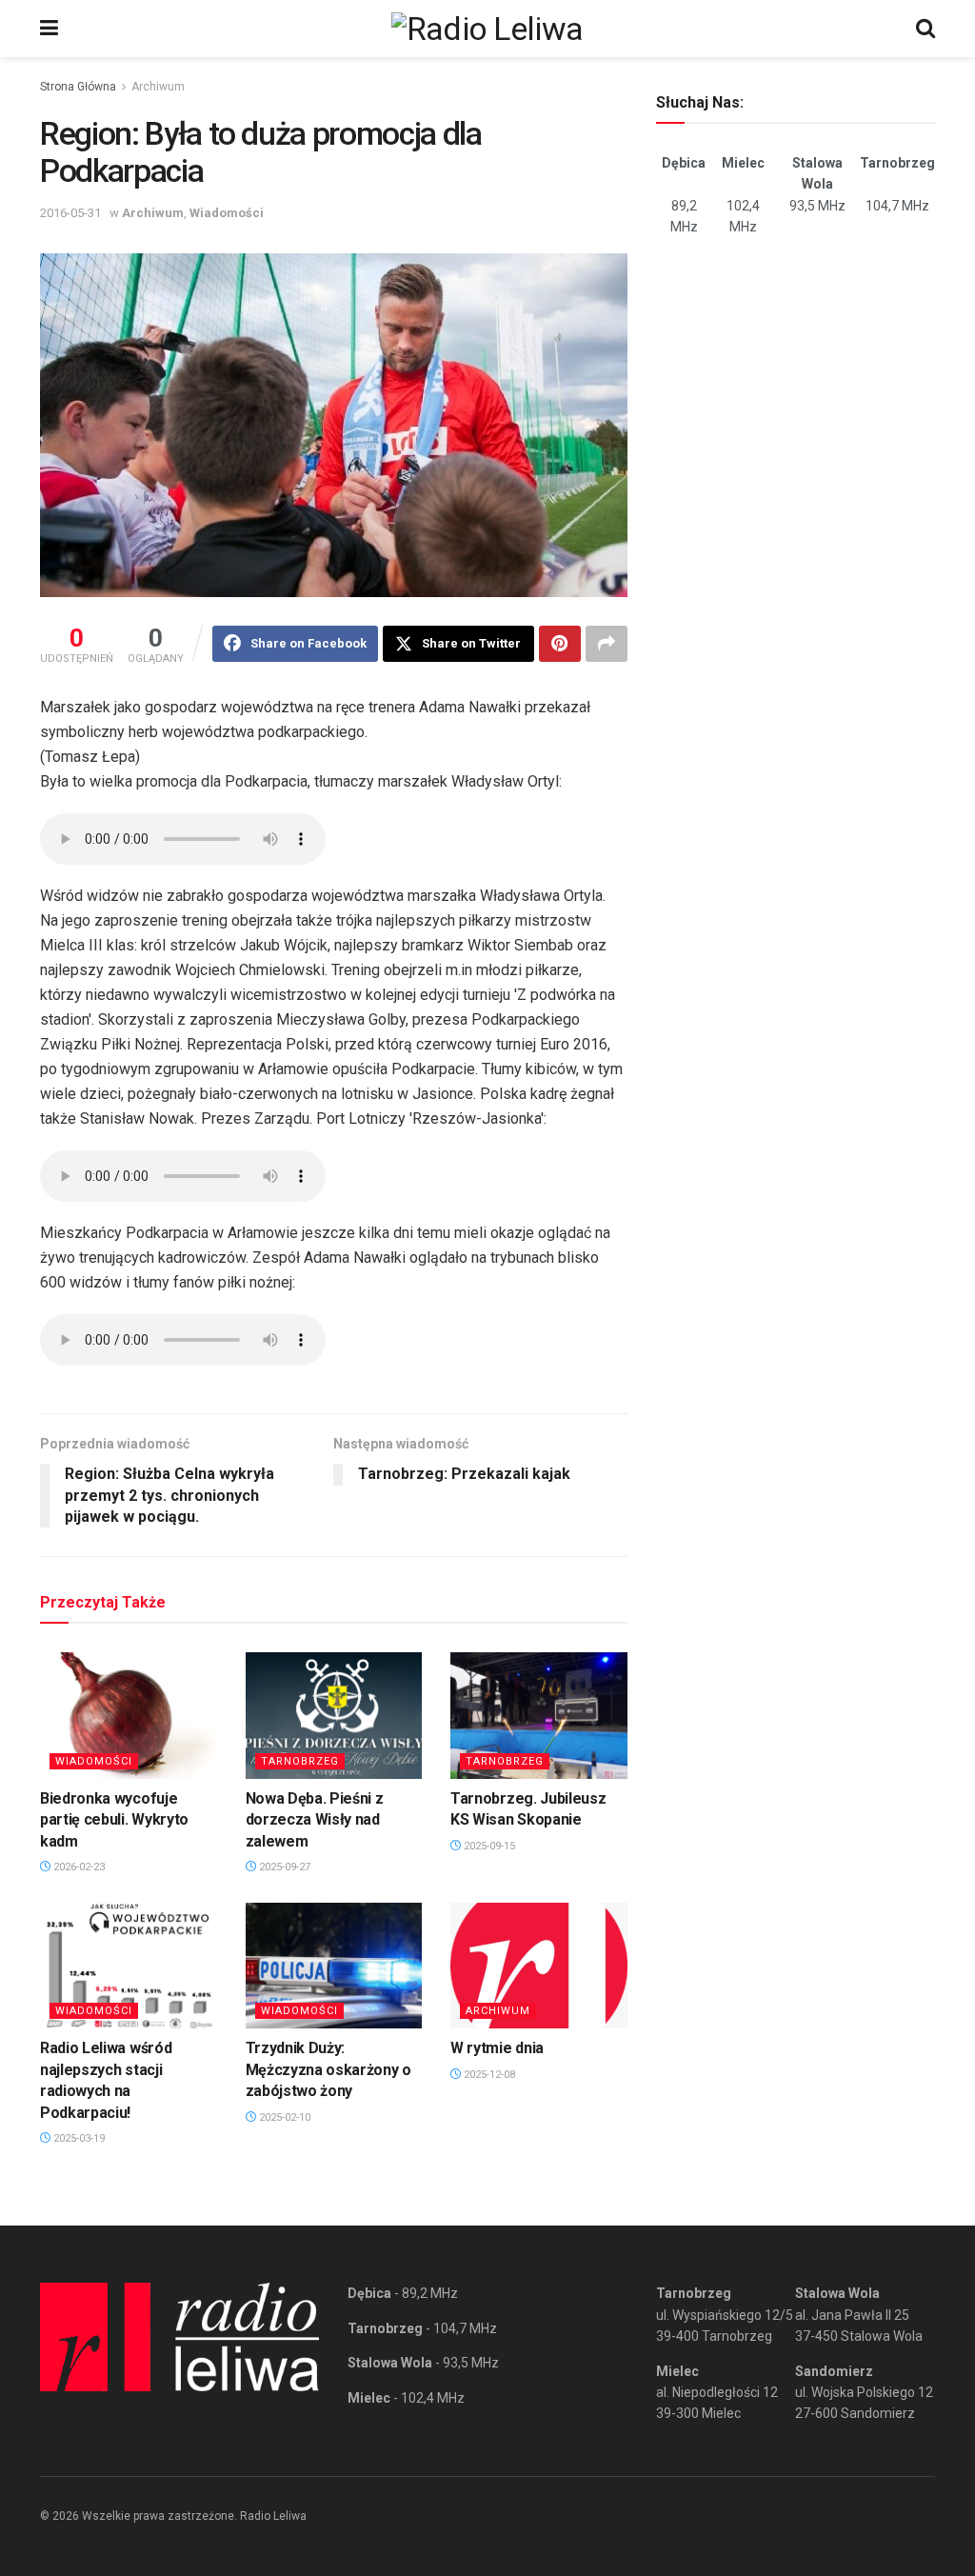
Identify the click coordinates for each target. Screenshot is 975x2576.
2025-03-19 (78, 2138)
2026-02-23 (78, 1867)
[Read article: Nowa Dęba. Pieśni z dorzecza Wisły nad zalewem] (334, 1716)
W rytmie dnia (497, 2048)
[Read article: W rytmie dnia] (539, 1966)
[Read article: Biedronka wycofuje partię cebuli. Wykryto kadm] (129, 1716)
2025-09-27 (283, 1867)
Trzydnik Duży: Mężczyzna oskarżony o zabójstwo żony (328, 2069)
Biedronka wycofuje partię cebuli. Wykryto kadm (114, 1820)
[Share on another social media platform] (607, 644)
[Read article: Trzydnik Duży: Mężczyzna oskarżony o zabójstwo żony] (334, 1966)
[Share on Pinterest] (560, 644)
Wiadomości (227, 213)
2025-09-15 (488, 1846)
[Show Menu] (49, 29)
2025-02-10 (283, 2117)
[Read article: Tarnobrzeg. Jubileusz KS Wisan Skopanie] (539, 1716)
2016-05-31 (70, 213)
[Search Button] (925, 29)
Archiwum (158, 87)
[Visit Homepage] (487, 29)
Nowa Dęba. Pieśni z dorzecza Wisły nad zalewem (315, 1820)
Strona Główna (78, 87)
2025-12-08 (488, 2075)
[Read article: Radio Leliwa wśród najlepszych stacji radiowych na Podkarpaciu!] (129, 1966)
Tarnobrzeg (300, 1761)
